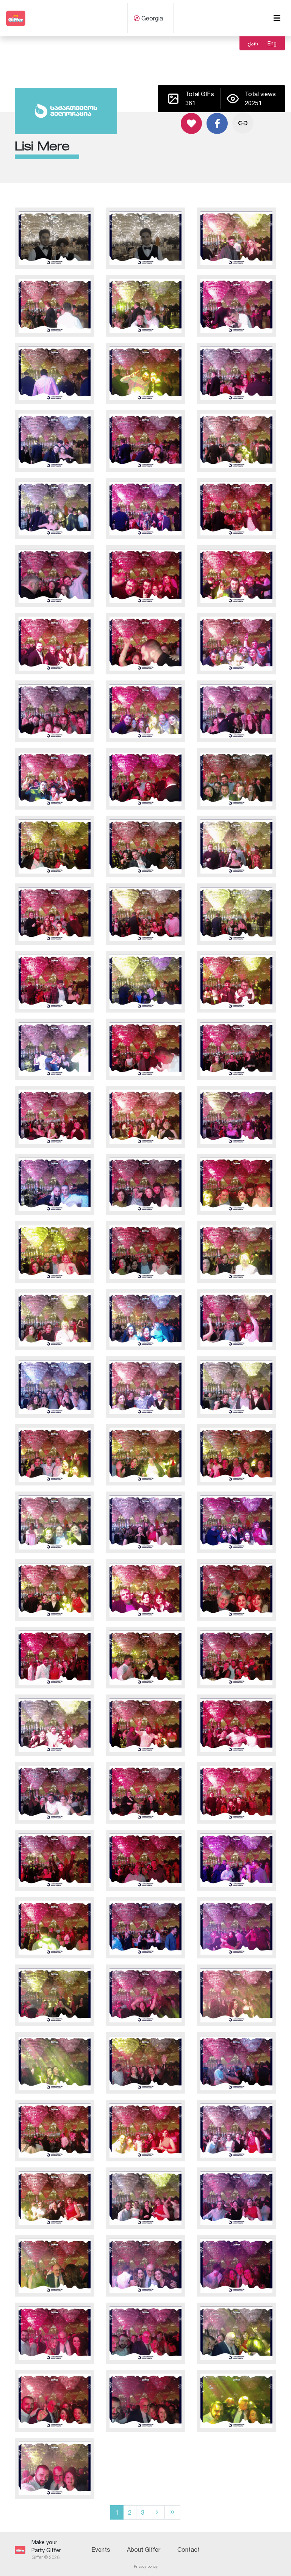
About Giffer (144, 2549)
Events (101, 2549)
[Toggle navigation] (277, 18)
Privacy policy (146, 2566)
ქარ (253, 43)
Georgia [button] (151, 18)
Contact (189, 2549)
